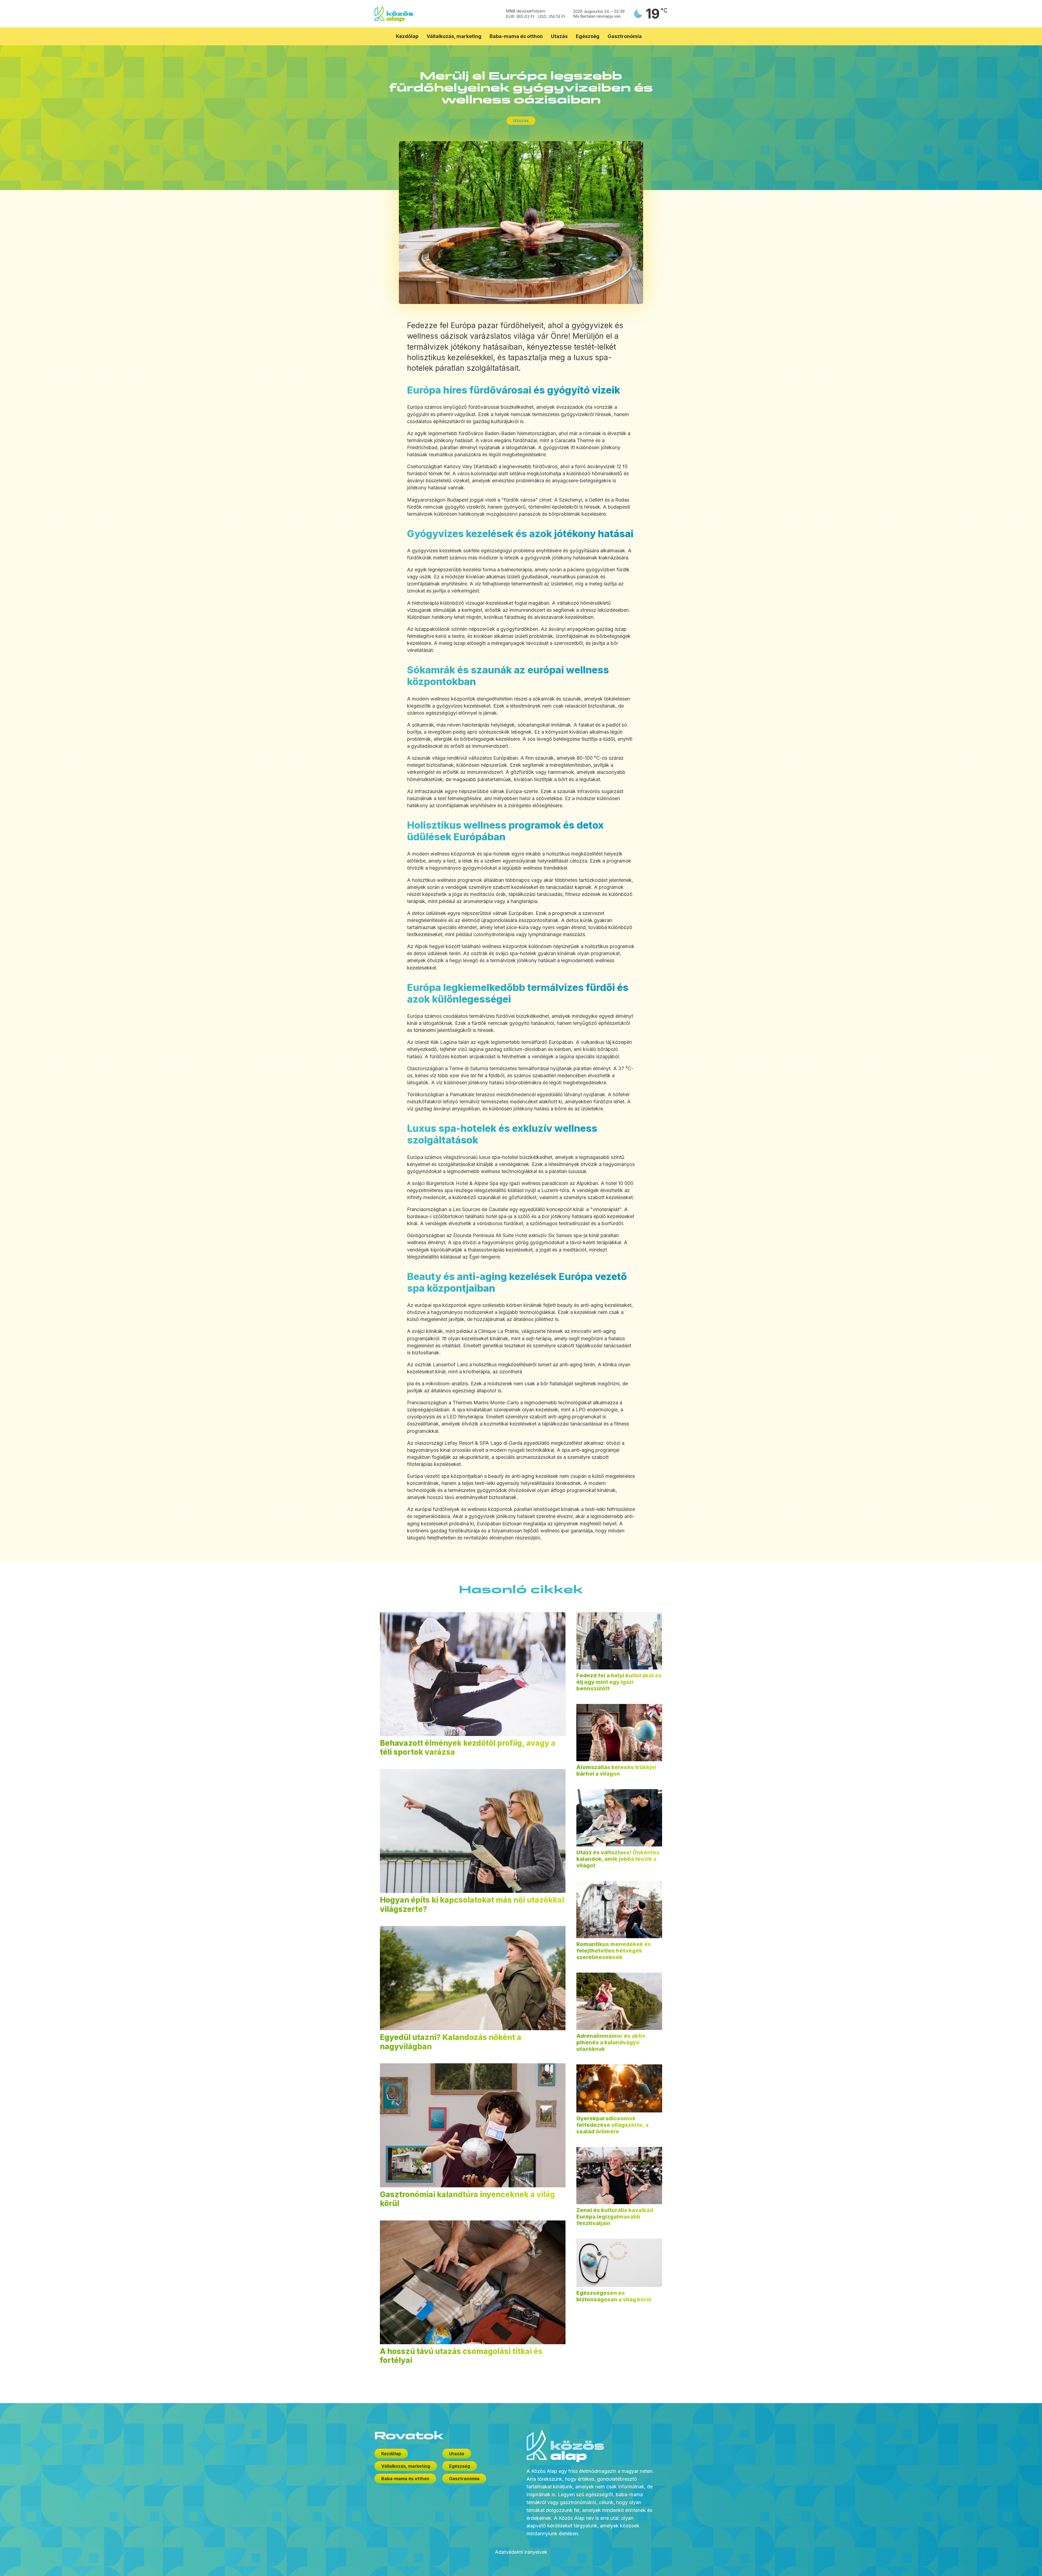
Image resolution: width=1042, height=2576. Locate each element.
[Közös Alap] (394, 14)
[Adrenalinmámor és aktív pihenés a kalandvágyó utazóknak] (619, 2001)
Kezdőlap (407, 36)
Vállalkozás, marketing (454, 36)
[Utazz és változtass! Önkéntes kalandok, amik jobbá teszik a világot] (619, 1818)
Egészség (588, 36)
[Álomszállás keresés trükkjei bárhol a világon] (619, 1733)
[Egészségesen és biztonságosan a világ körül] (619, 2263)
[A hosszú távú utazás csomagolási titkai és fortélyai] (473, 2282)
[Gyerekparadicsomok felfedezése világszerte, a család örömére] (619, 2088)
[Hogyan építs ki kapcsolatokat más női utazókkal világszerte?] (473, 1831)
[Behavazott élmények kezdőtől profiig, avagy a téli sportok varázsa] (473, 1674)
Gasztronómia (625, 36)
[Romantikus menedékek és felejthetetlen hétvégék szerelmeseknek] (619, 1910)
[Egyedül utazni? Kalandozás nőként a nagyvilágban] (473, 1978)
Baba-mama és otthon (516, 36)
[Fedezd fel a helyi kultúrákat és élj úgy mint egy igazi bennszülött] (619, 1641)
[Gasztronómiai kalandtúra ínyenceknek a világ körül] (473, 2125)
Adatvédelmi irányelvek (521, 2552)
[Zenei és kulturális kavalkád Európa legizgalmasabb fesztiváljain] (619, 2176)
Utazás (559, 36)
